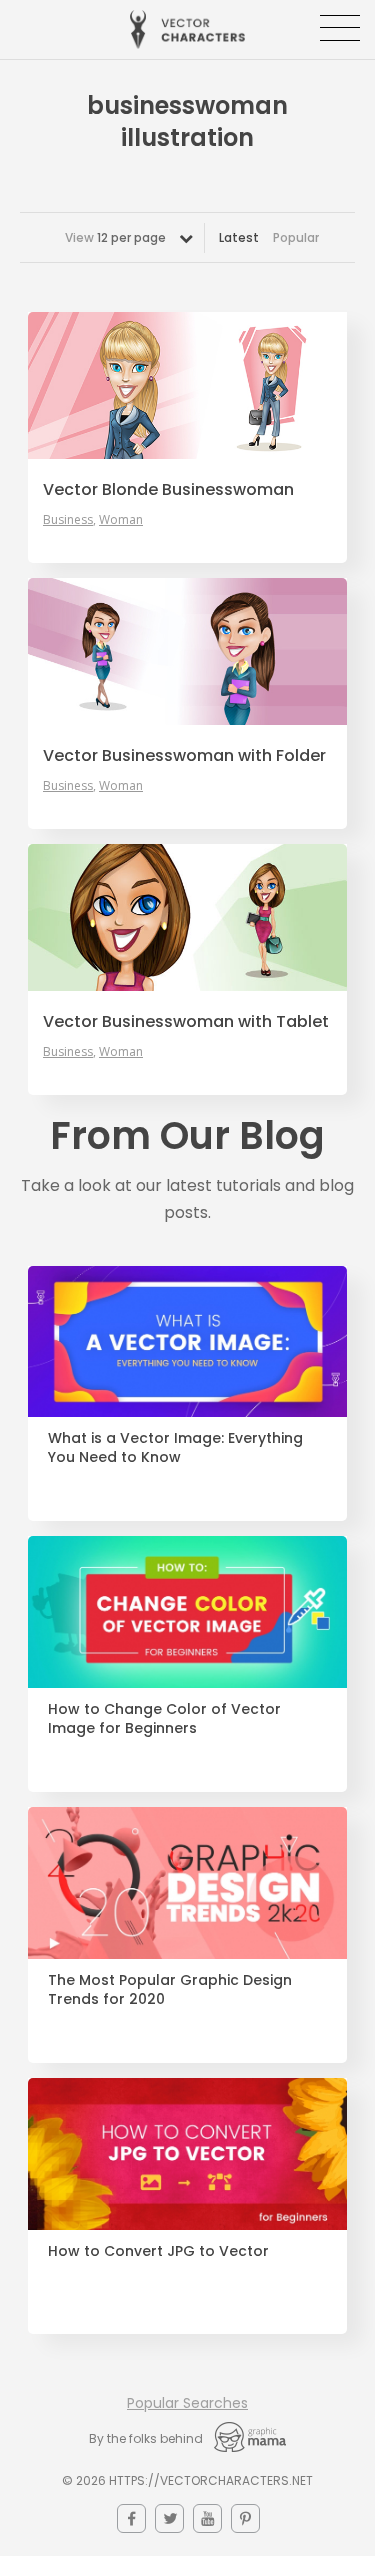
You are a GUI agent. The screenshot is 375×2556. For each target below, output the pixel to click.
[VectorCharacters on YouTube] (207, 2518)
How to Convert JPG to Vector (158, 2251)
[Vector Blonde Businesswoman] (187, 385)
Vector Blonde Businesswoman (168, 490)
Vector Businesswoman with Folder (184, 756)
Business (68, 520)
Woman (121, 520)
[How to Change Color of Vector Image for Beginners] (187, 1612)
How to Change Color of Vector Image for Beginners (164, 1719)
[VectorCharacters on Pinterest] (245, 2518)
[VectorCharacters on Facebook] (131, 2518)
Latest (239, 237)
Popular (296, 237)
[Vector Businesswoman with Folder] (187, 651)
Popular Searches (187, 2403)
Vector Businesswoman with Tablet (186, 1022)
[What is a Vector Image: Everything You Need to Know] (187, 1342)
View (115, 237)
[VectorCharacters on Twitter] (169, 2518)
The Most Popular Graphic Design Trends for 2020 (170, 1990)
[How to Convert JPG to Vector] (187, 2154)
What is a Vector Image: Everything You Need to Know (175, 1448)
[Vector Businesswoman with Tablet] (187, 917)
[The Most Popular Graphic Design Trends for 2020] (187, 1883)
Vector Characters (187, 29)
